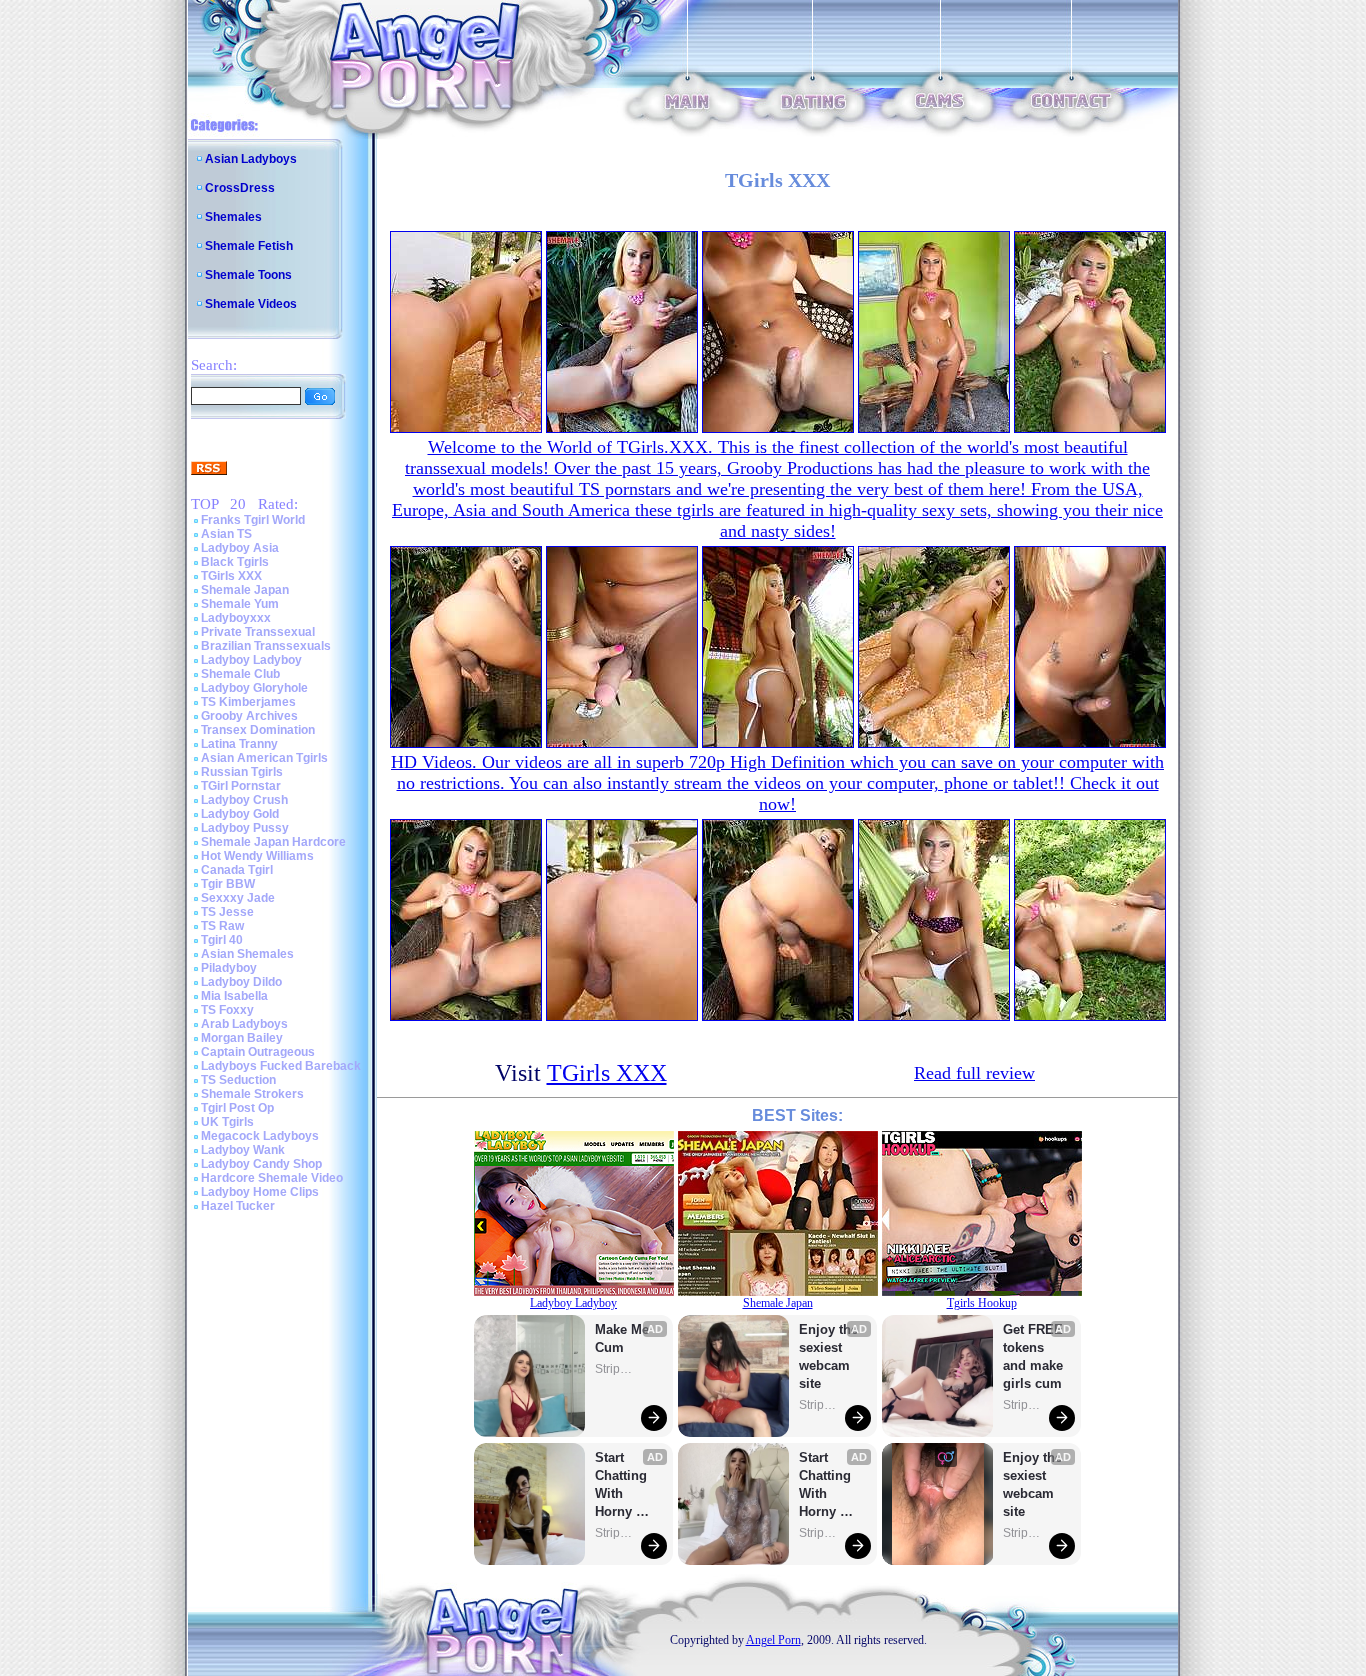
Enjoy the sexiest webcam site (829, 1356)
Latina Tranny (239, 744)
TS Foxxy (227, 1010)
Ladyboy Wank (243, 1150)
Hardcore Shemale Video (272, 1178)
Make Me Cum (624, 1338)
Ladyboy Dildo (241, 982)
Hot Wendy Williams (257, 856)
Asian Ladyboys (251, 159)
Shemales (233, 217)
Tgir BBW (228, 884)
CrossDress (240, 188)
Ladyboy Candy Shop (261, 1164)
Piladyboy (229, 968)
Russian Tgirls (242, 772)
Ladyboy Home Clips (260, 1192)
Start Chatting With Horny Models (623, 1485)
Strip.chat (615, 1369)
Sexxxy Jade (238, 898)
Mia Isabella (234, 996)
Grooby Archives (249, 716)
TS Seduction (238, 1080)
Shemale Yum (240, 604)
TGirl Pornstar (241, 786)
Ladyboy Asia (240, 548)
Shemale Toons (248, 275)
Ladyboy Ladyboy (251, 660)
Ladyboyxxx (236, 618)
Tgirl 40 (222, 940)
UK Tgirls (227, 1122)
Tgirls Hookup (982, 1303)
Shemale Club (240, 674)
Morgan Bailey (242, 1038)
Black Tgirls (235, 562)
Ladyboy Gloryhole (254, 688)
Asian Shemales (247, 954)
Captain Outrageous (258, 1052)
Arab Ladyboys (244, 1024)
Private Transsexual (258, 632)
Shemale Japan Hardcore (273, 842)
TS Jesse (227, 912)
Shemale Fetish (249, 246)
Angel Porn (773, 1640)
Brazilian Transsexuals (266, 646)
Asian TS (226, 534)
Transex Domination (258, 730)
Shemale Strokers (252, 1094)
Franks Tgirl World (253, 520)
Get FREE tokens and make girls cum (1033, 1356)
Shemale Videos (251, 304)
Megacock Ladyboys (260, 1136)
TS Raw (222, 926)
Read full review (974, 1073)
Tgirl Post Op (237, 1108)
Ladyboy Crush (244, 800)
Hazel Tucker (238, 1206)
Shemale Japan (245, 590)
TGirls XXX (231, 576)
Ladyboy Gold (240, 814)
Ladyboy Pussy (245, 828)
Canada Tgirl (237, 870)
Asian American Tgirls (264, 758)
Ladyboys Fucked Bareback (281, 1066)
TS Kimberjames (248, 702)
